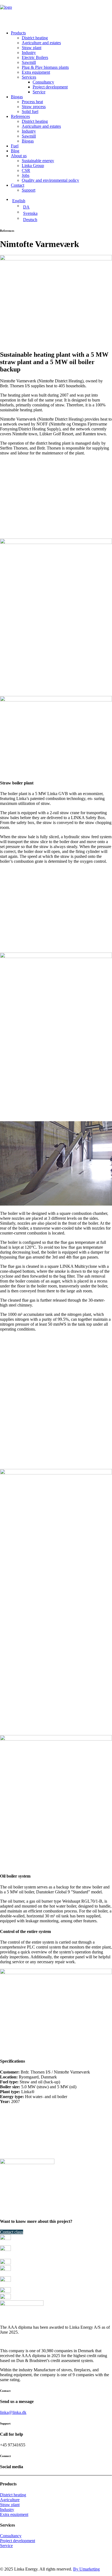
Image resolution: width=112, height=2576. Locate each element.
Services (29, 77)
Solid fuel (30, 111)
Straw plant (32, 48)
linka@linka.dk (13, 2412)
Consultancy (43, 82)
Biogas (17, 97)
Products (18, 33)
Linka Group (33, 166)
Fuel (15, 146)
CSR (26, 170)
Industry (29, 53)
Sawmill (29, 62)
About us (19, 156)
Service (39, 92)
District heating (35, 38)
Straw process (34, 107)
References (20, 116)
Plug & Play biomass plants (45, 67)
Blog (15, 151)
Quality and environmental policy (50, 180)
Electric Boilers (35, 57)
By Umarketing (86, 2569)
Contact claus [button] (12, 2232)
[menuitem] (61, 63)
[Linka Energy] (56, 13)
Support (29, 190)
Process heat (32, 102)
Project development (50, 87)
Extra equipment (36, 72)
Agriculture (10, 2500)
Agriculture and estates (41, 43)
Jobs (26, 175)
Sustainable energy (38, 161)
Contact (18, 185)
